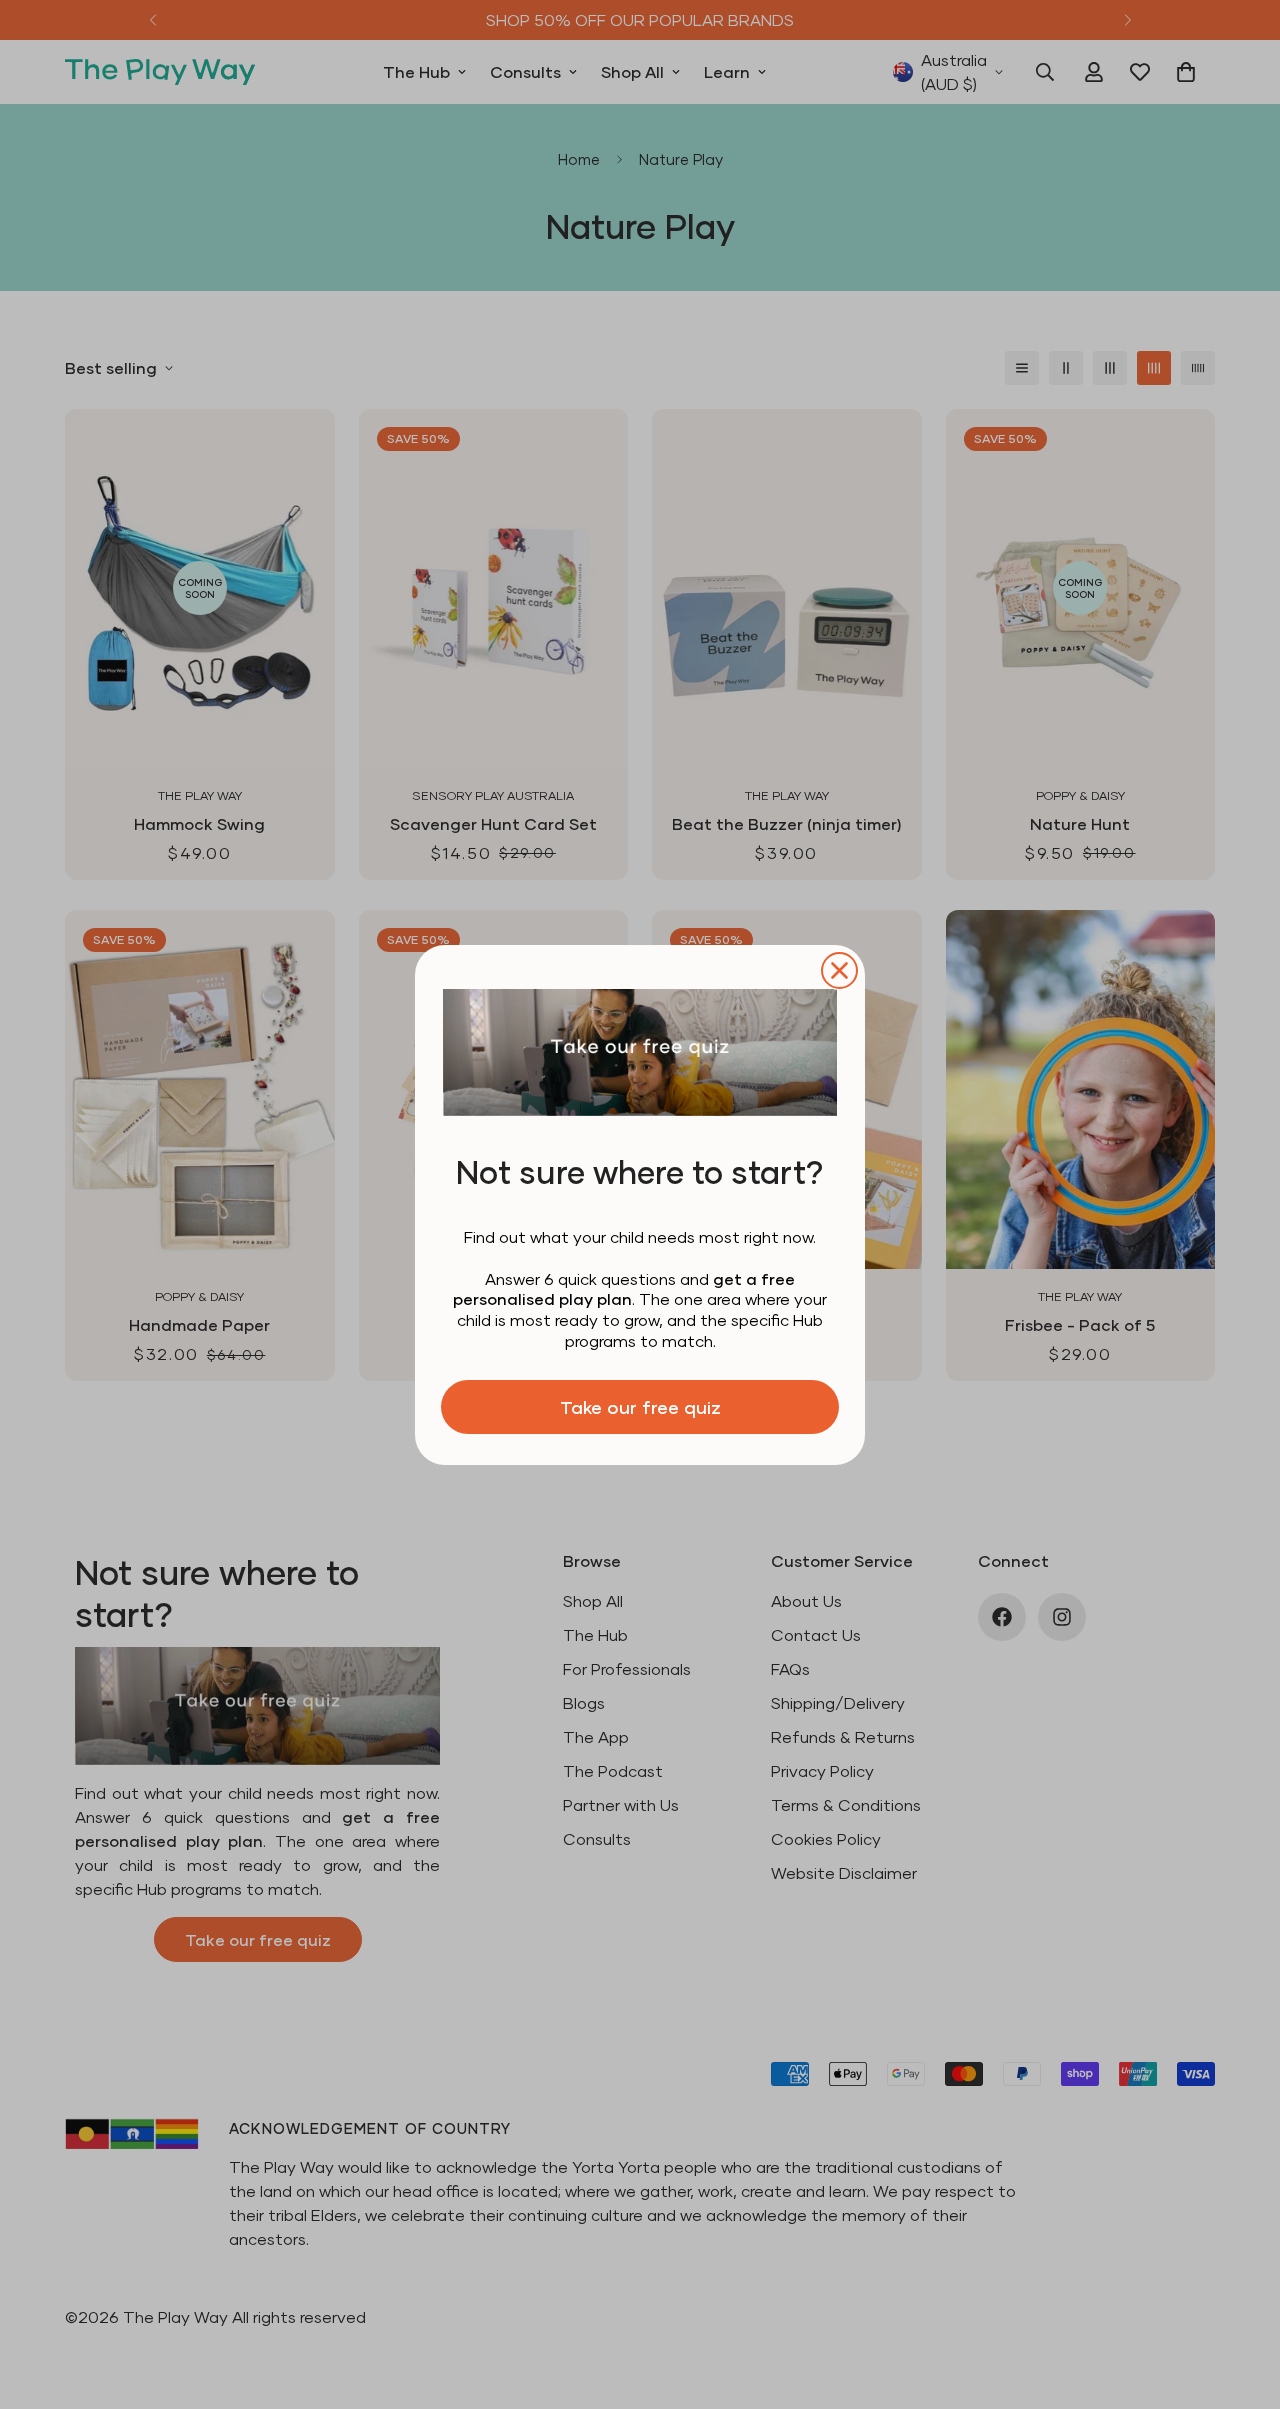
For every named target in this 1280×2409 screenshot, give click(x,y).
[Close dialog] (839, 970)
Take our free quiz (640, 1407)
